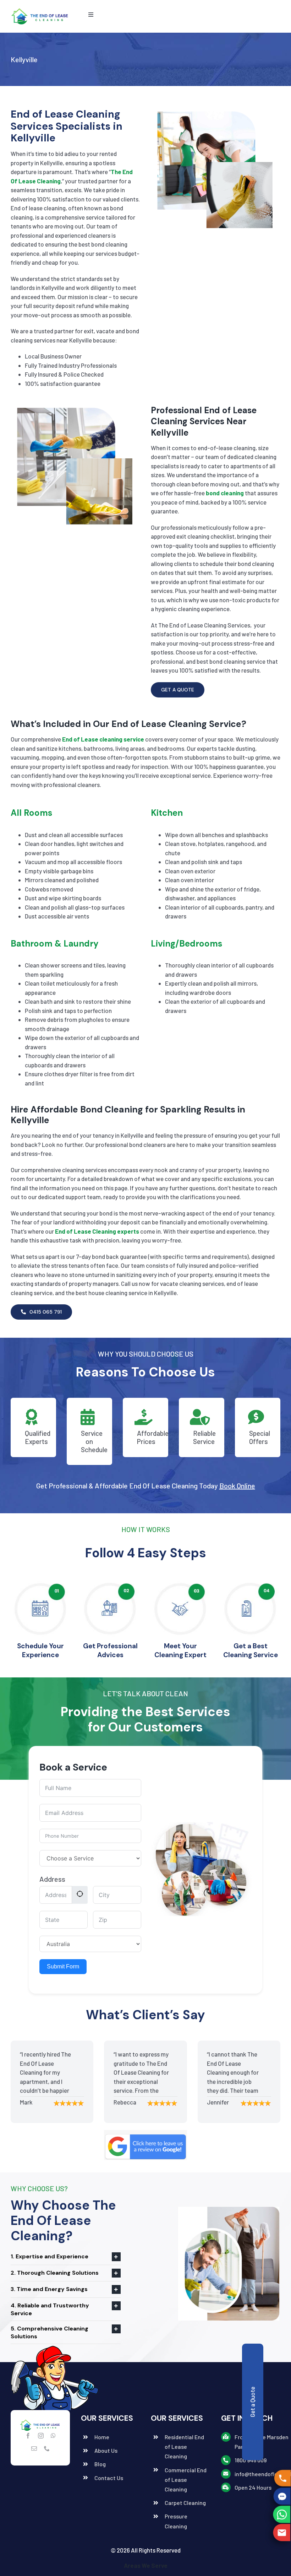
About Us (106, 2450)
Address (52, 1879)
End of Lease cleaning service (103, 739)
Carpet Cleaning (185, 2503)
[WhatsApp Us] (282, 2515)
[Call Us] (281, 2478)
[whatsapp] (53, 2436)
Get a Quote (252, 2402)
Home (102, 2437)
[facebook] (28, 2436)
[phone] (47, 2448)
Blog (100, 2464)
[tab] (66, 2257)
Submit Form (63, 1966)
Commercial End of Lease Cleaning (186, 2480)
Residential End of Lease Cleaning (184, 2446)
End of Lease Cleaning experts (97, 1231)
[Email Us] (282, 2532)
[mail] (34, 2448)
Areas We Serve (146, 2565)
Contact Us (109, 2478)
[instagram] (41, 2436)
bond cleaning (225, 493)
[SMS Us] (281, 2496)
